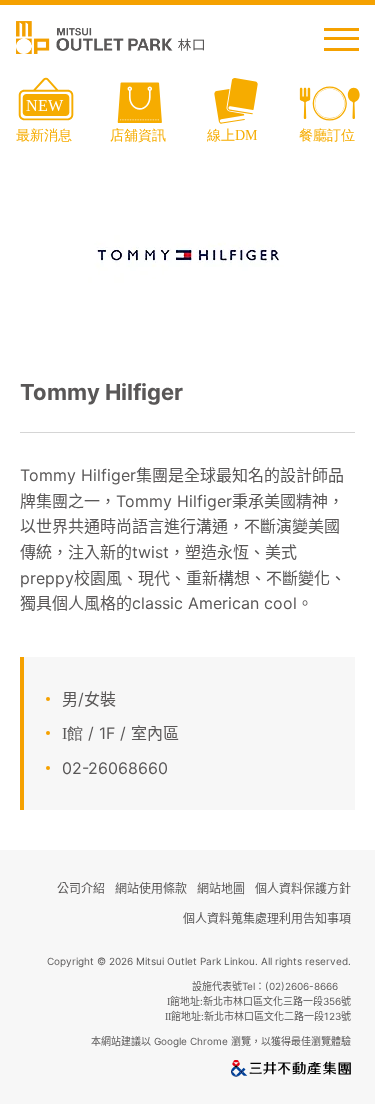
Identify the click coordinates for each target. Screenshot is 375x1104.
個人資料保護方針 (303, 888)
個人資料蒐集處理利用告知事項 (267, 918)
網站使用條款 (151, 888)
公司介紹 (81, 888)
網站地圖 (221, 888)
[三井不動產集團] (291, 1072)
